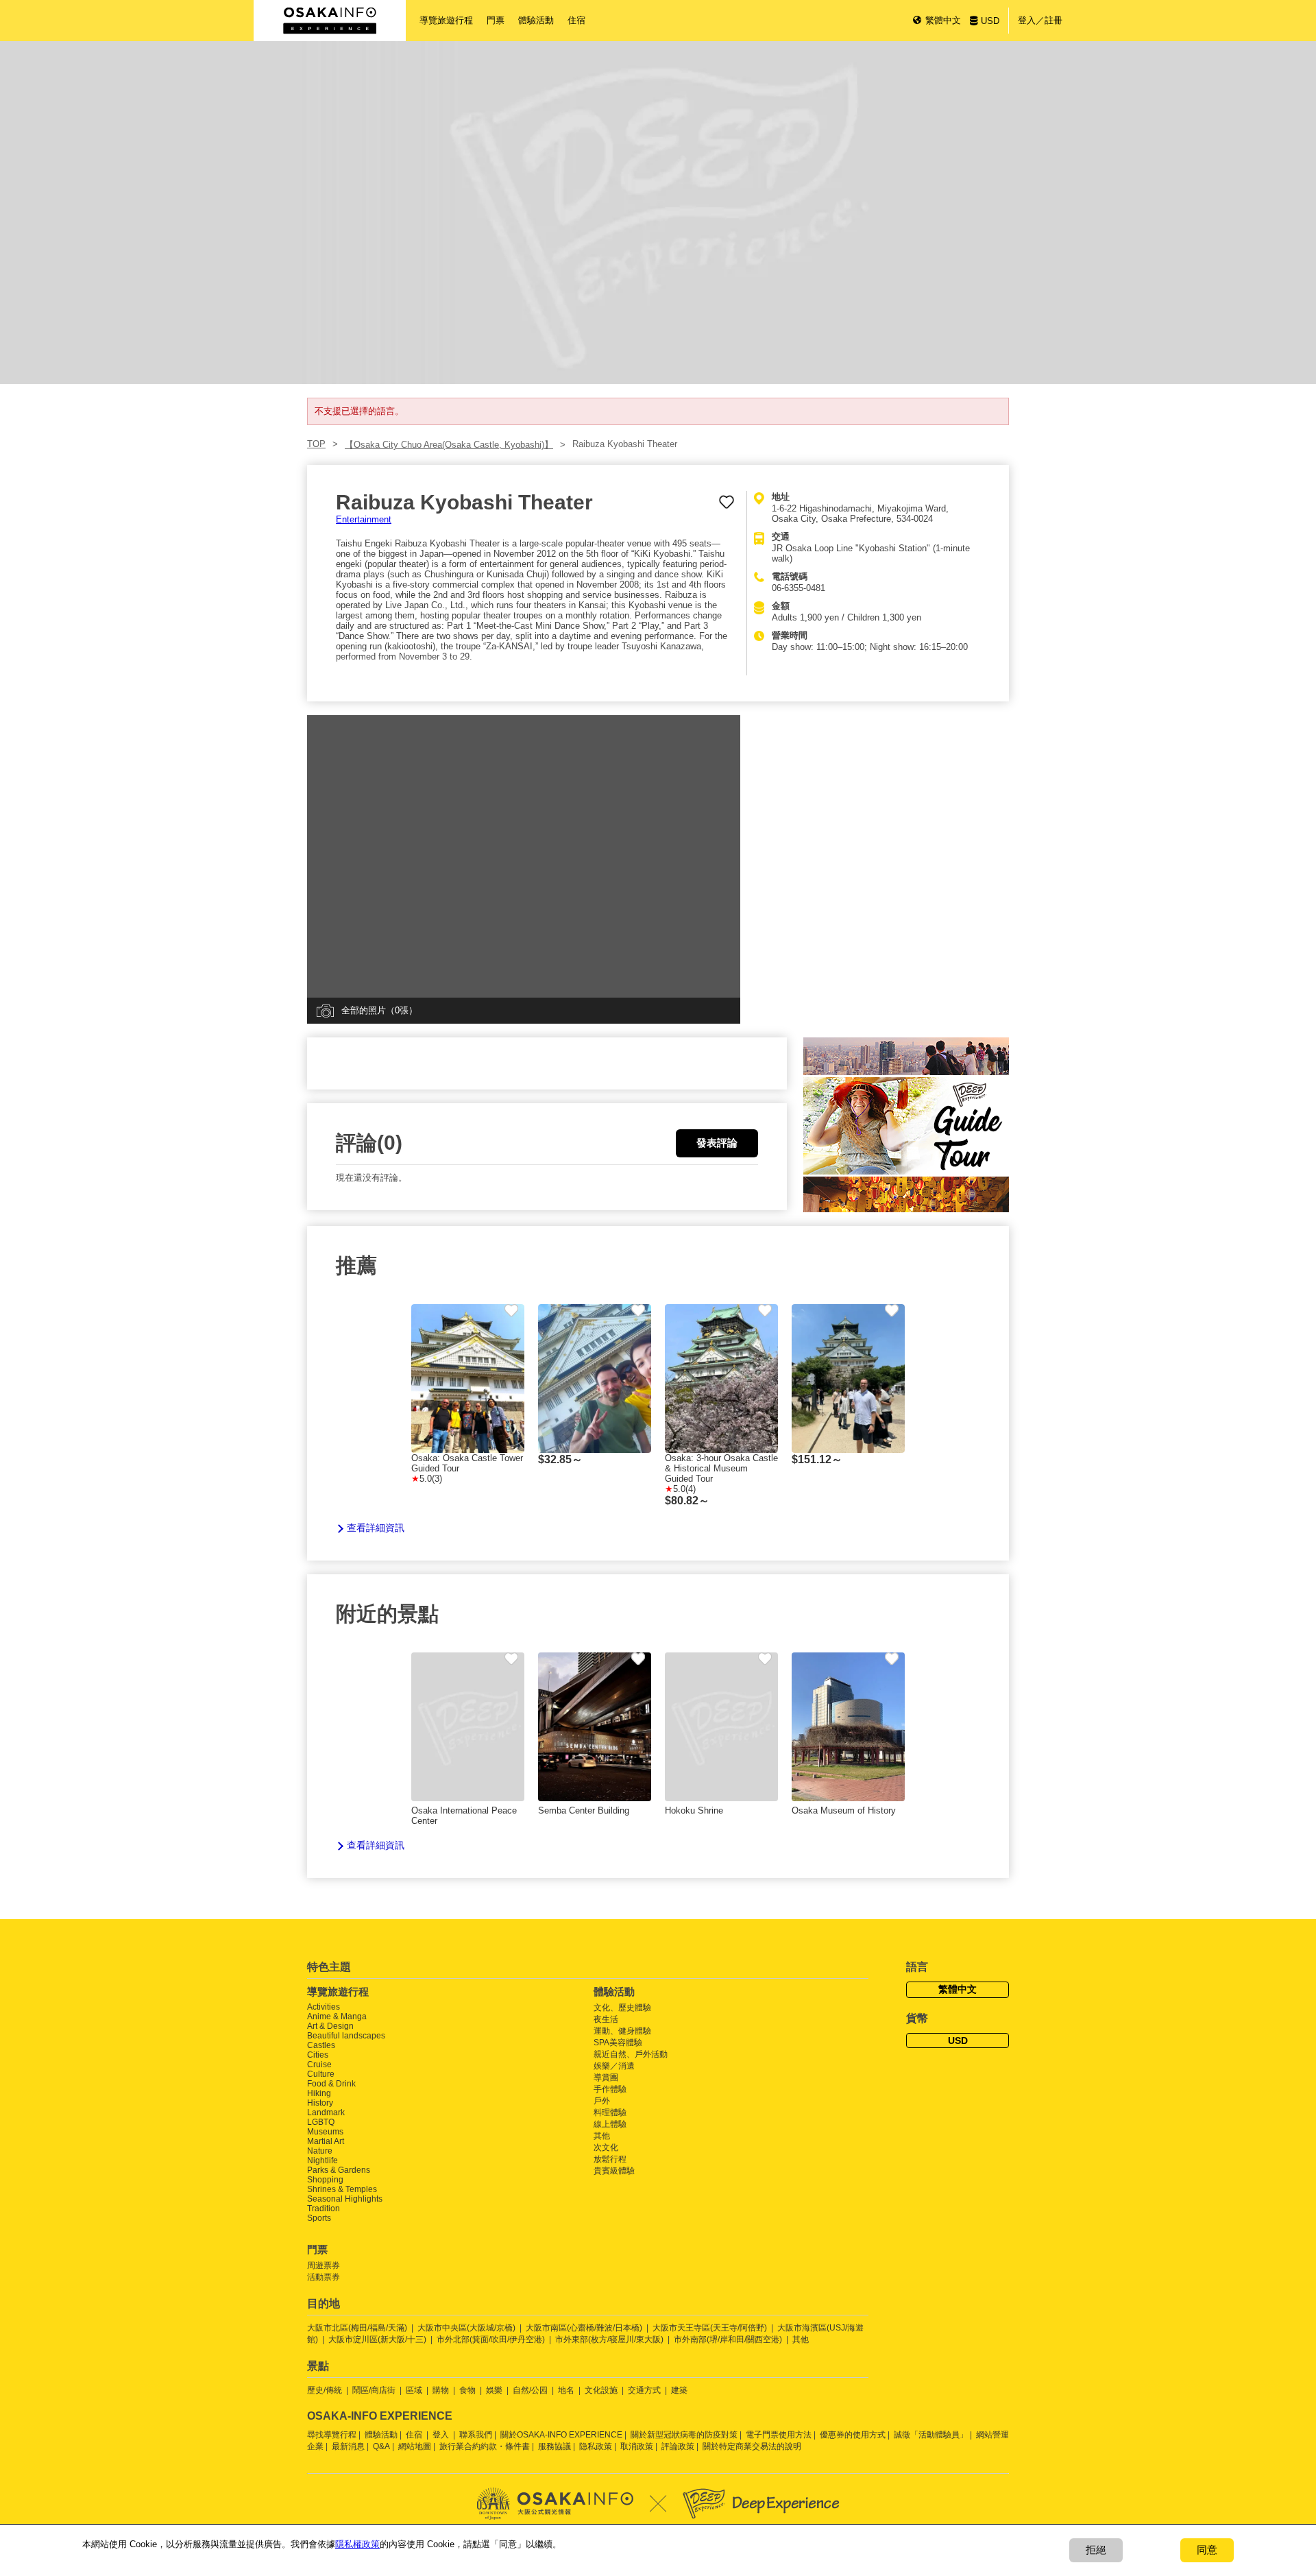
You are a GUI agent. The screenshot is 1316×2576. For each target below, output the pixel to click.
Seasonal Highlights (345, 2199)
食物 (467, 2390)
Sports (319, 2218)
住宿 (576, 20)
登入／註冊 (1040, 20)
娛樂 (494, 2390)
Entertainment (364, 519)
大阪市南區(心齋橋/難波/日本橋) (584, 2328)
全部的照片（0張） (379, 1010)
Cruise (319, 2065)
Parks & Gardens (339, 2170)
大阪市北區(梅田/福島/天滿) (357, 2328)
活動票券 (324, 2277)
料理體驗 (610, 2112)
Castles (321, 2045)
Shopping (325, 2180)
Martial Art (326, 2141)
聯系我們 (476, 2435)
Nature (320, 2151)
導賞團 (606, 2078)
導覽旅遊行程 (446, 20)
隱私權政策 (357, 2544)
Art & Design (330, 2026)
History (320, 2103)
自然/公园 (530, 2390)
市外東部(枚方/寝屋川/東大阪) (609, 2339)
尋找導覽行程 (332, 2435)
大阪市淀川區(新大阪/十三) (377, 2339)
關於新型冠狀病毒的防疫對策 (684, 2435)
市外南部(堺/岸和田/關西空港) (728, 2339)
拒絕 (1096, 2550)
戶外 (602, 2101)
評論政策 (678, 2446)
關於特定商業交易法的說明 (752, 2446)
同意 (1207, 2550)
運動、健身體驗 (622, 2031)
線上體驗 (610, 2124)
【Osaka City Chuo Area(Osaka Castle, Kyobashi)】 (449, 445)
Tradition (324, 2208)
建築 (679, 2390)
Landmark (326, 2112)
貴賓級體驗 (614, 2171)
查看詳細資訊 (376, 1528)
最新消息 (348, 2446)
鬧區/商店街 (374, 2390)
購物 (441, 2390)
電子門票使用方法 (779, 2435)
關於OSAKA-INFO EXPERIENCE (561, 2435)
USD (990, 21)
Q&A (381, 2446)
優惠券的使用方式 (853, 2435)
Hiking (319, 2093)
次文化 (606, 2147)
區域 (414, 2390)
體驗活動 (536, 20)
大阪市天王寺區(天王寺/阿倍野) (710, 2328)
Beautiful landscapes (346, 2036)
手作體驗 (610, 2089)
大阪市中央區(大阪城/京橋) (466, 2328)
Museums (325, 2132)
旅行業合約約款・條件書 (485, 2446)
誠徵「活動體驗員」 (931, 2435)
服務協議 (555, 2446)
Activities (324, 2007)
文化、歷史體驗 (622, 2008)
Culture (321, 2074)
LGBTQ (321, 2122)
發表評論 (717, 1143)
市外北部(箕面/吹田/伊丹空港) (491, 2339)
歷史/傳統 (325, 2390)
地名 (566, 2390)
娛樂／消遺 (614, 2066)
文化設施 (601, 2390)
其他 (602, 2136)
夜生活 (606, 2019)
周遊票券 (324, 2265)
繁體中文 (943, 20)
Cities (318, 2055)
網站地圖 (415, 2446)
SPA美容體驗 (618, 2043)
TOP (316, 444)
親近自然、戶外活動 (631, 2054)
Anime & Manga (337, 2017)
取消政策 (637, 2446)
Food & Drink (331, 2084)
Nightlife (322, 2160)
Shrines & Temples (342, 2189)
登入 (441, 2435)
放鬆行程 (610, 2159)
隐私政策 (596, 2446)
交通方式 (644, 2390)
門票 (496, 20)
